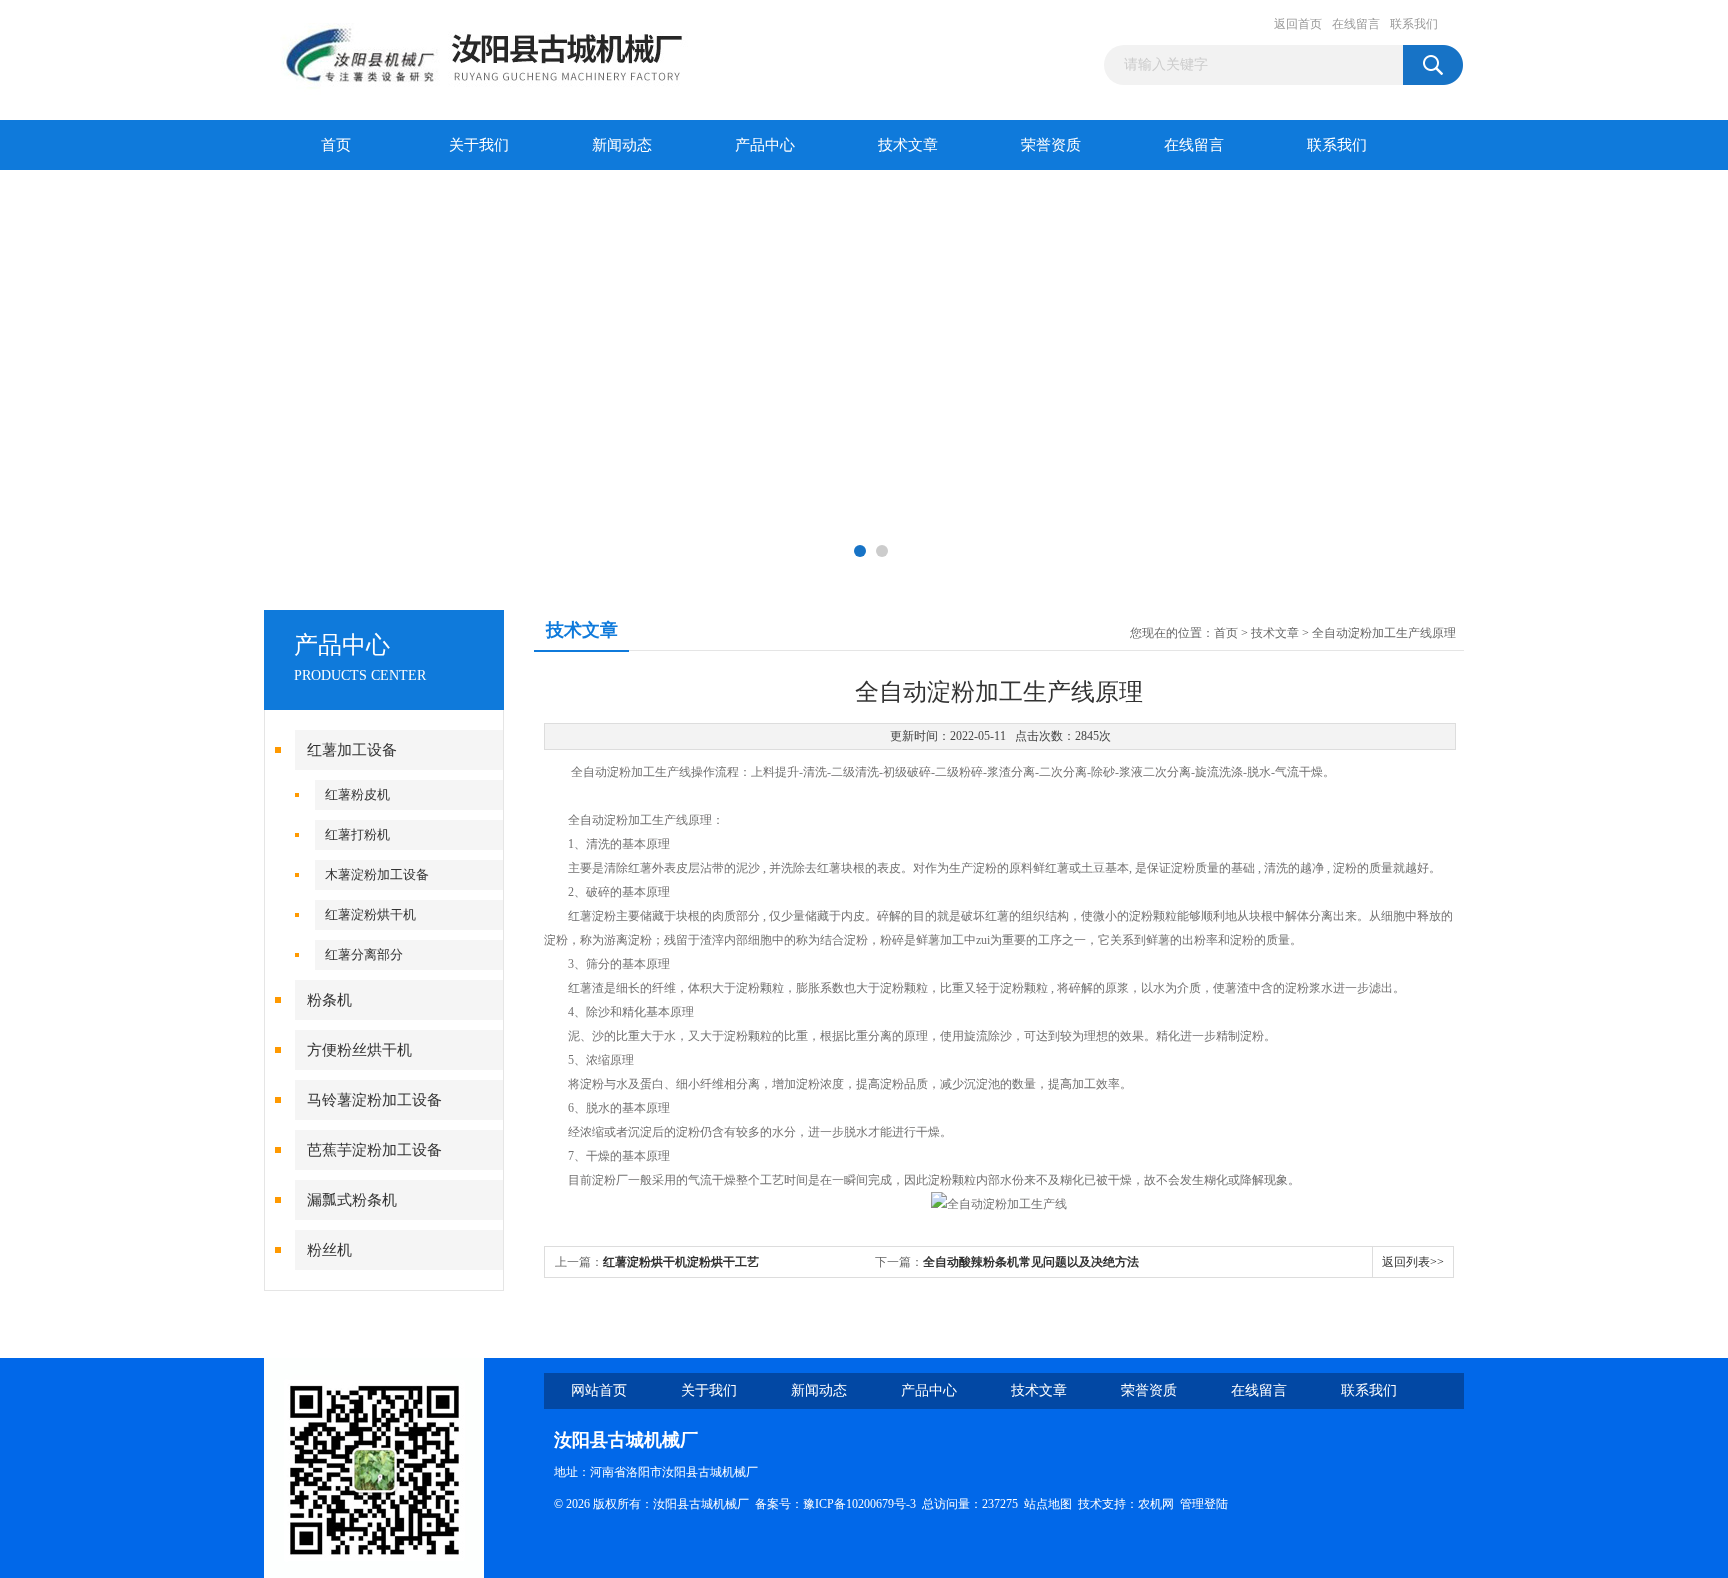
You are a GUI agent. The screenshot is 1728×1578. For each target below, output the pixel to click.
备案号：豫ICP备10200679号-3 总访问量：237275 (889, 1504)
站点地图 (1048, 1504)
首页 (336, 145)
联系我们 (1414, 24)
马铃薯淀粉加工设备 (374, 1100)
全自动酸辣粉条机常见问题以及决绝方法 (1031, 1262)
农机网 (1156, 1504)
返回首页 (1298, 24)
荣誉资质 (1051, 145)
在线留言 (1356, 24)
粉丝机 (329, 1250)
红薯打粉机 (357, 834)
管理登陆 (1204, 1504)
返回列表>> (1413, 1262)
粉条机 (329, 1000)
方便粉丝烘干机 (359, 1050)
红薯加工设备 (352, 750)
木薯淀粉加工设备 (377, 874)
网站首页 (599, 1390)
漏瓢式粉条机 (352, 1200)
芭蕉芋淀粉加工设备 (374, 1150)
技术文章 (908, 145)
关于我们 (479, 145)
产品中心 (765, 145)
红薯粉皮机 (357, 794)
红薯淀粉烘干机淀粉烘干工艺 (681, 1262)
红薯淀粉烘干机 (370, 914)
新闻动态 (622, 145)
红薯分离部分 (364, 954)
